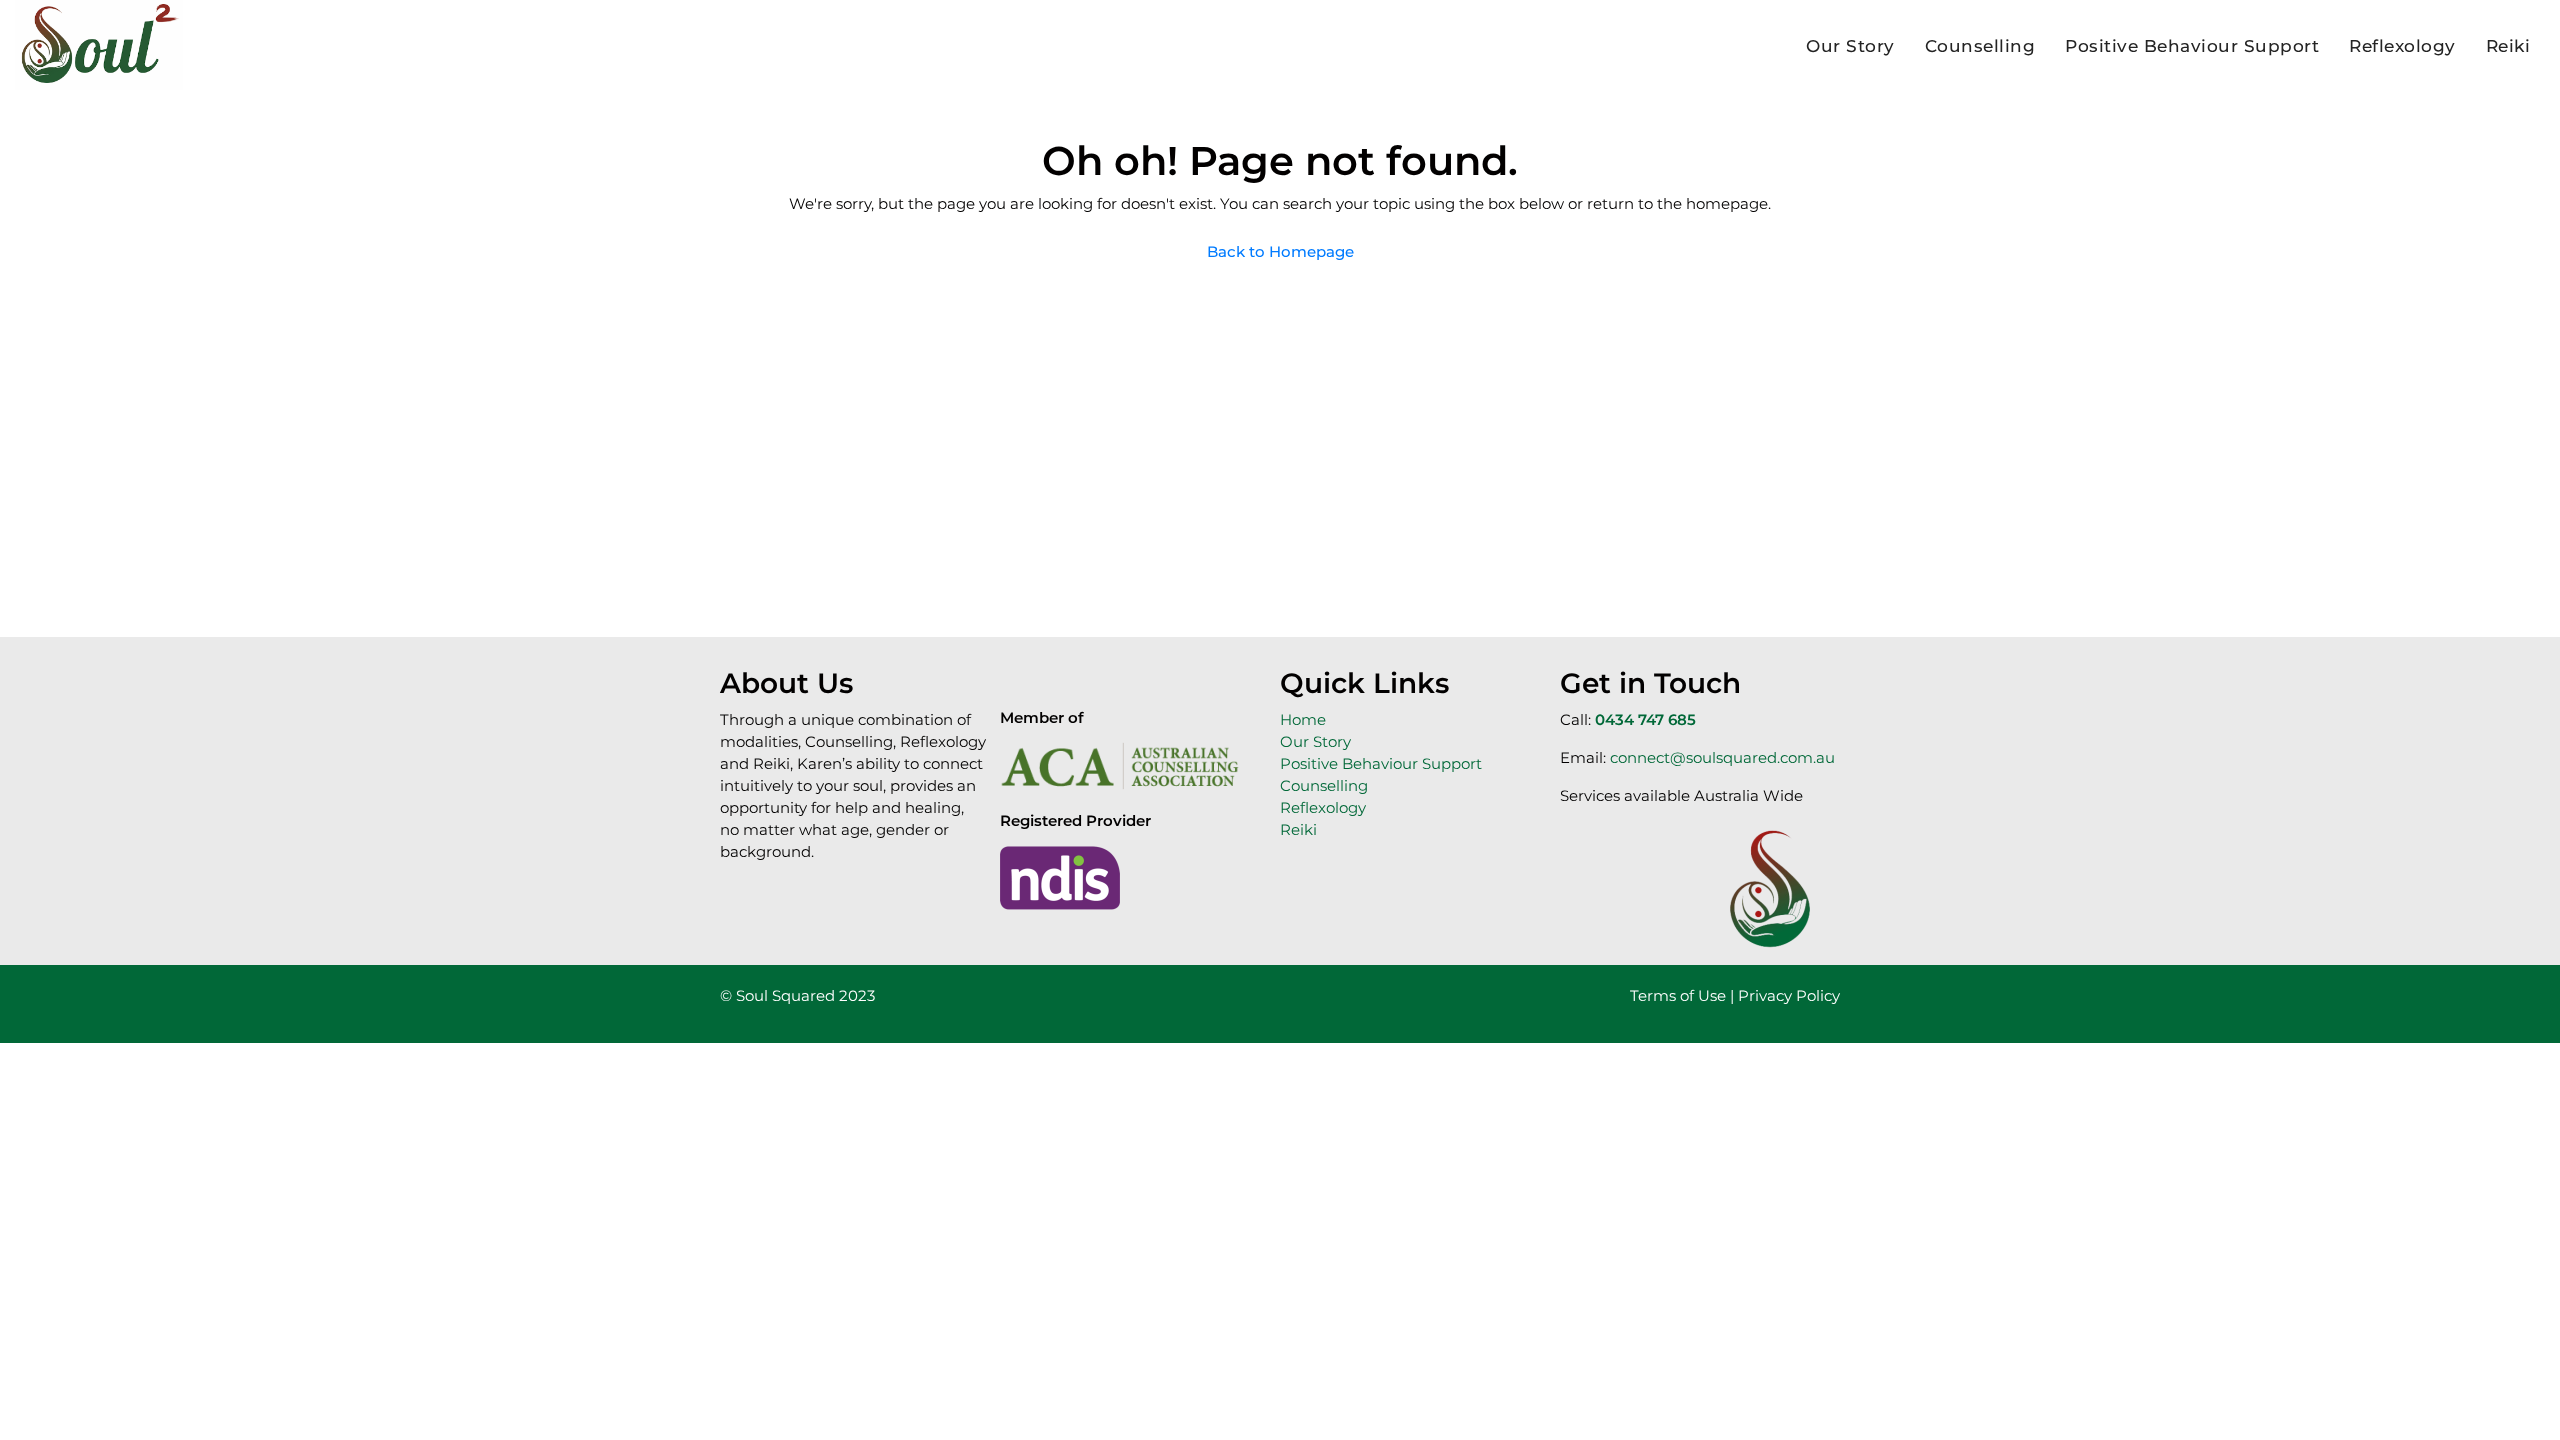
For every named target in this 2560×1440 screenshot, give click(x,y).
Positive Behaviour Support (2192, 46)
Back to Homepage (1280, 251)
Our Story (1850, 46)
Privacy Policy (1787, 995)
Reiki (2508, 46)
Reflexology (2402, 46)
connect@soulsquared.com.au (1722, 757)
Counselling (1980, 46)
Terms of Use (1678, 995)
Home (1303, 719)
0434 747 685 (1645, 719)
